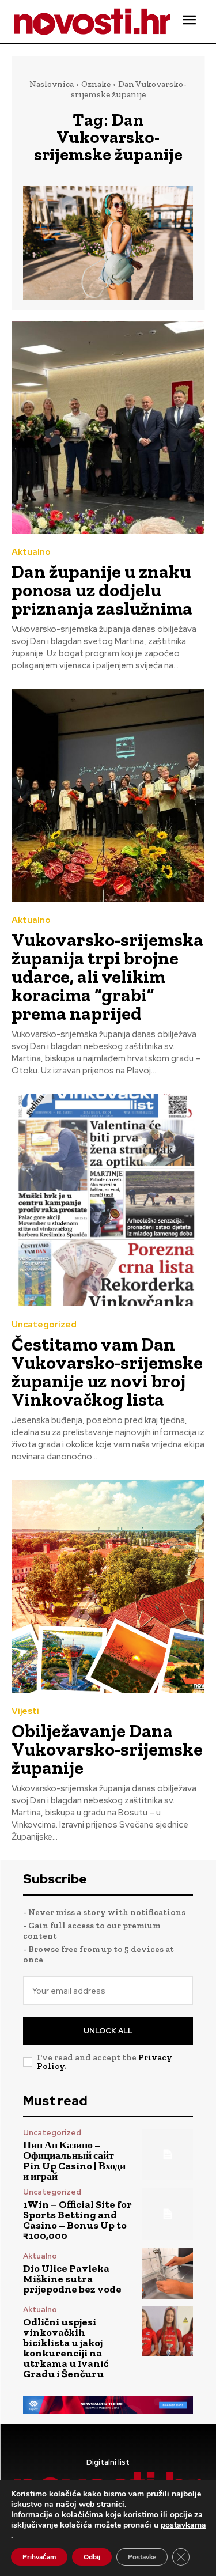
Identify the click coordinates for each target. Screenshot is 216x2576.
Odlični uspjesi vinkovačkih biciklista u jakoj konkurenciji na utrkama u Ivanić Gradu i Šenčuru (66, 2348)
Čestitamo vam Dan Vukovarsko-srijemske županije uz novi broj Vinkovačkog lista (107, 1372)
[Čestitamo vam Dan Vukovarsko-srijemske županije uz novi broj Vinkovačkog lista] (108, 1200)
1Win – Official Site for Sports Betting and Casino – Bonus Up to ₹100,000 (77, 2220)
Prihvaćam (39, 2557)
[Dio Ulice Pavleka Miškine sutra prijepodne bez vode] (168, 2273)
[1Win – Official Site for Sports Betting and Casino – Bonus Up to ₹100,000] (168, 2214)
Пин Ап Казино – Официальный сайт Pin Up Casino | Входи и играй (74, 2161)
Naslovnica (52, 84)
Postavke (142, 2557)
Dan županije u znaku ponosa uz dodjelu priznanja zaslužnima (102, 590)
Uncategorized (44, 1325)
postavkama (183, 2525)
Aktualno (31, 552)
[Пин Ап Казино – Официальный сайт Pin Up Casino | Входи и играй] (168, 2155)
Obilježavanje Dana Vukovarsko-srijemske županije (107, 1749)
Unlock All (108, 2031)
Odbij (92, 2557)
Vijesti (25, 1711)
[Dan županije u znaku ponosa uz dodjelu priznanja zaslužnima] (108, 428)
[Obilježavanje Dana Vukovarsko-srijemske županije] (108, 1586)
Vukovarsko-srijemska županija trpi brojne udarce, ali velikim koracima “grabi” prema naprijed (107, 977)
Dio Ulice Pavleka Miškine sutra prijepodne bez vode (72, 2279)
